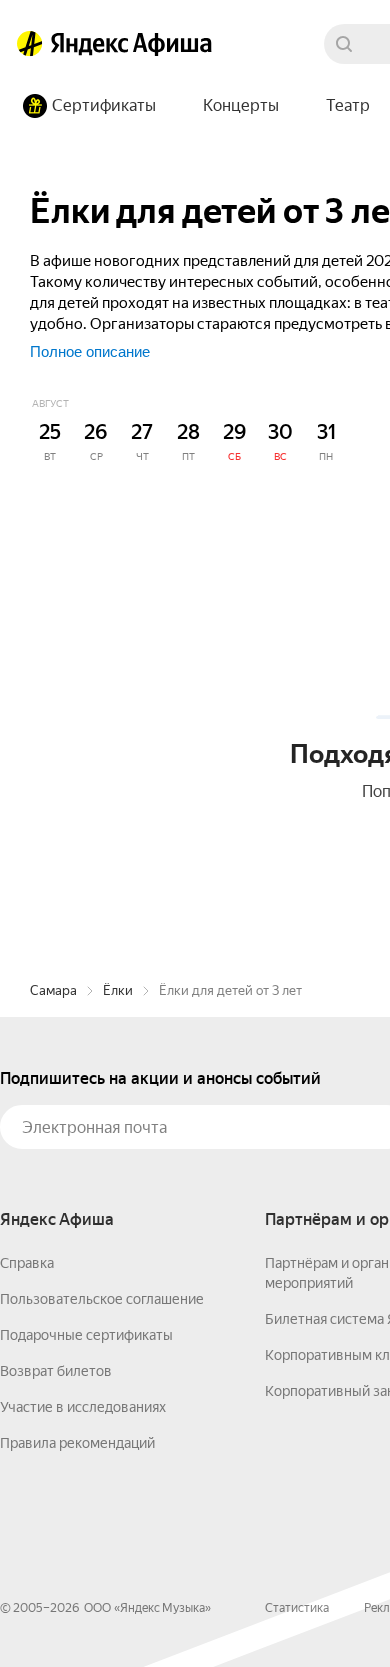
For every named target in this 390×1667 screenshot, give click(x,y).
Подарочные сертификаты (86, 1335)
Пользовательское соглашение (102, 1299)
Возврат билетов (56, 1371)
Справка (27, 1263)
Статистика (297, 1608)
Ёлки (118, 990)
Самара (53, 990)
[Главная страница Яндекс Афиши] (30, 44)
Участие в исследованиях (83, 1407)
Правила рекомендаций (77, 1443)
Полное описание (90, 351)
